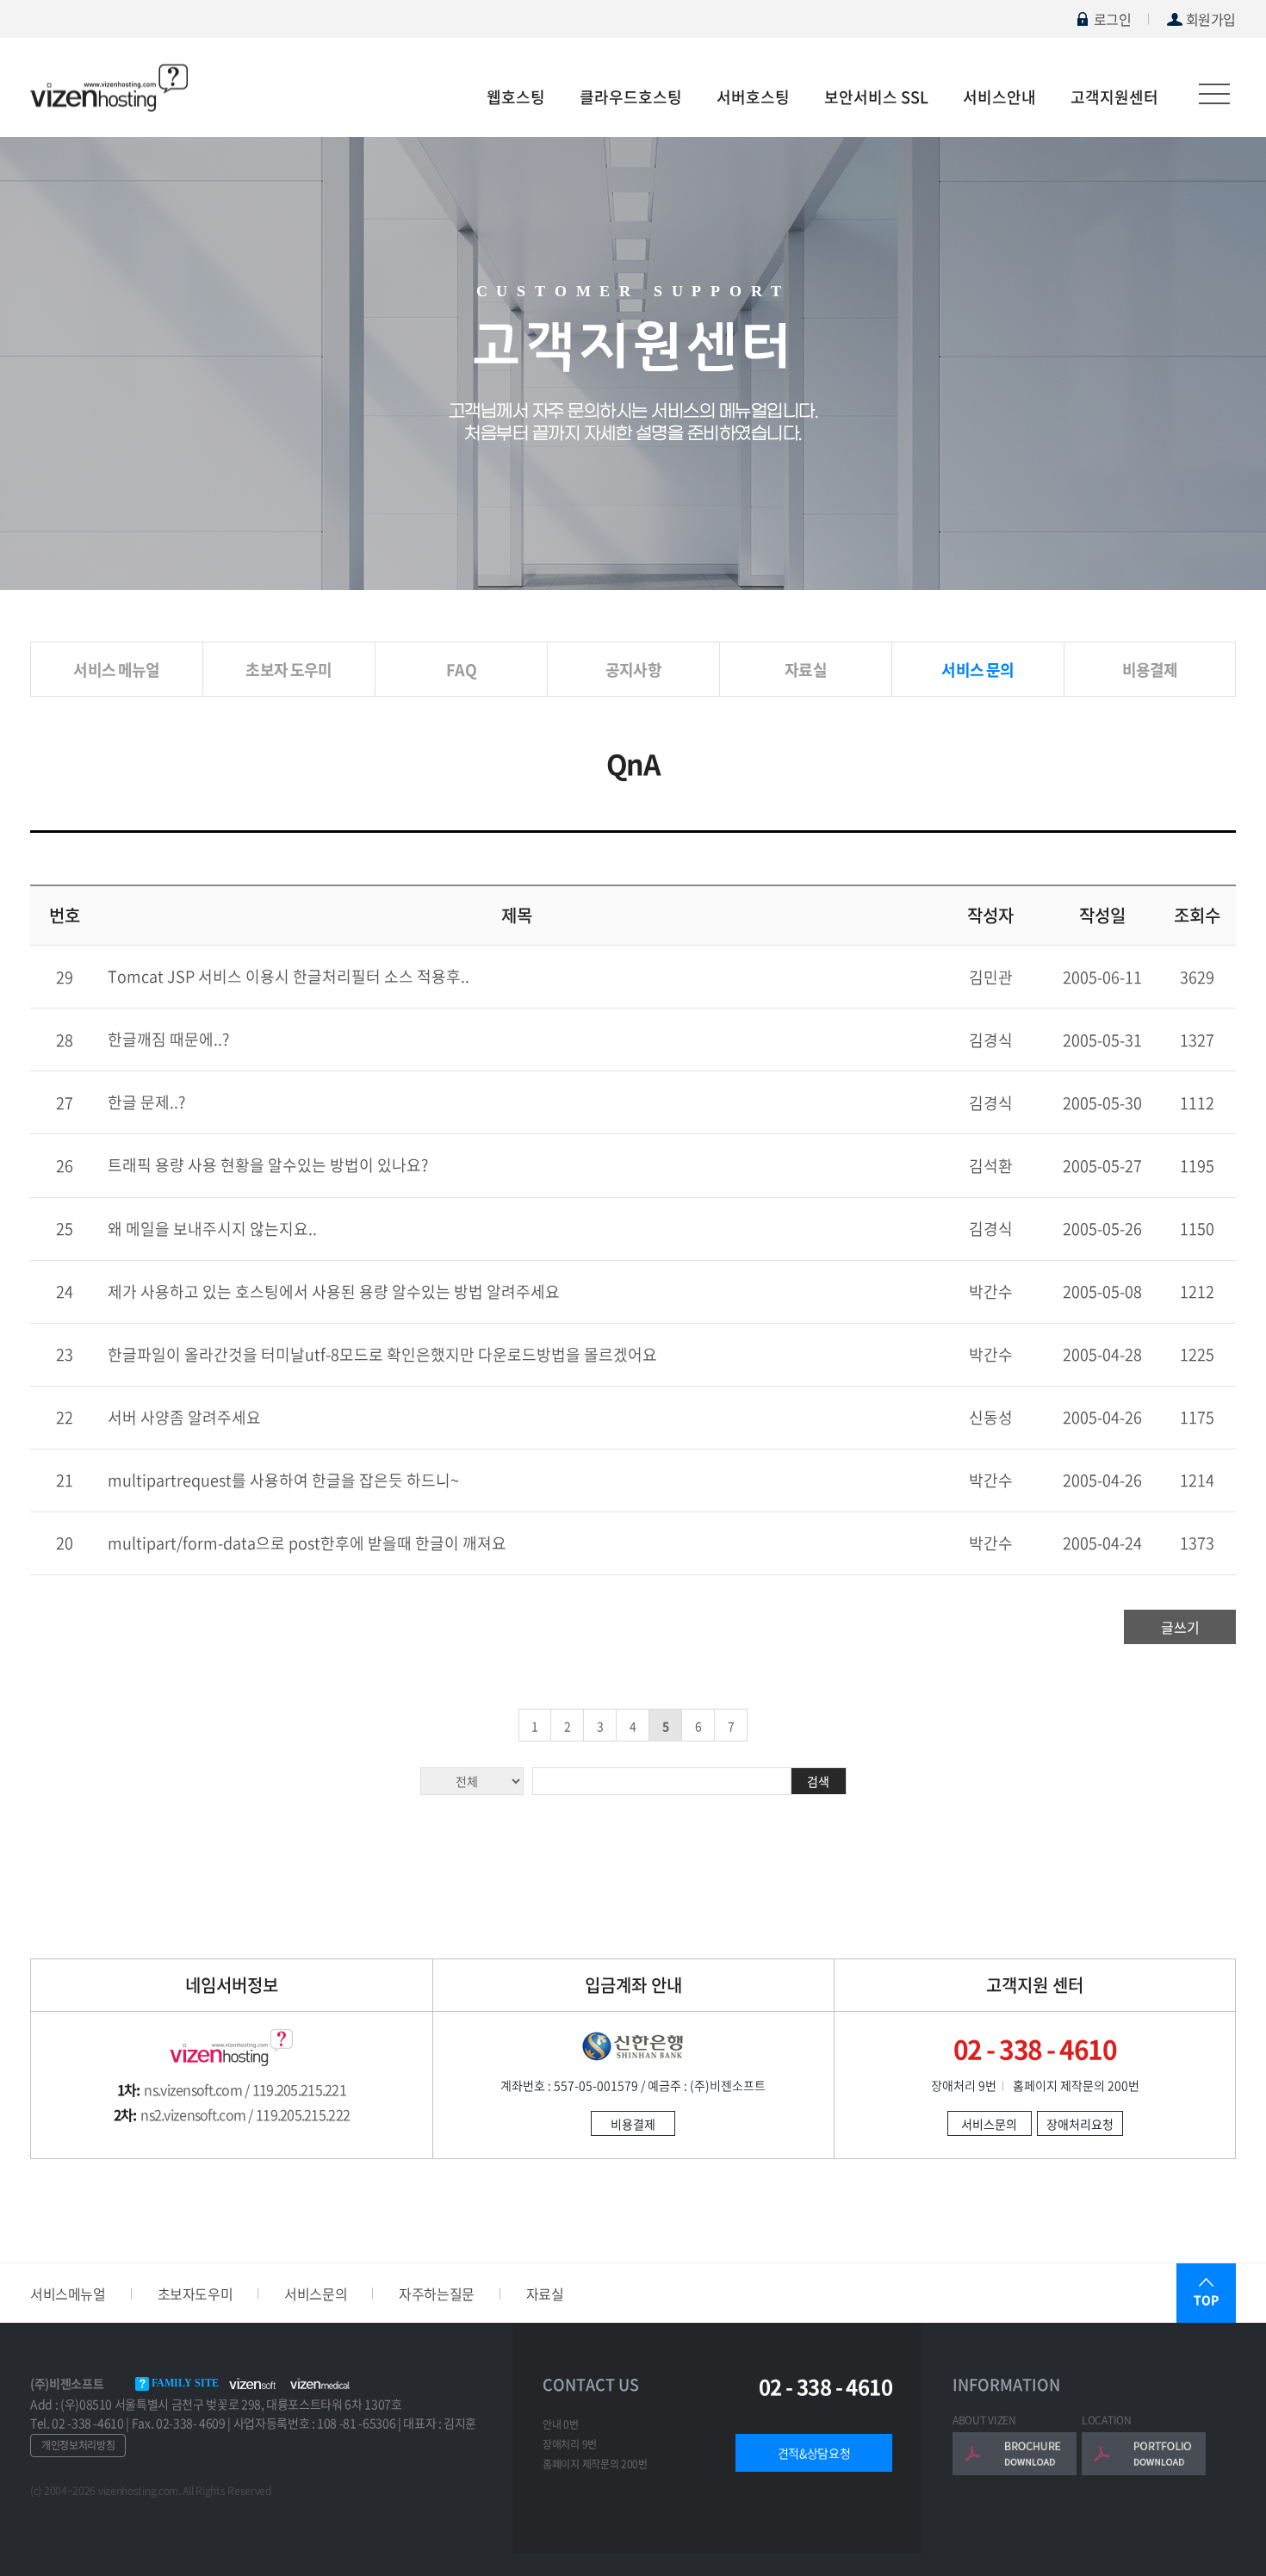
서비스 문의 (977, 670)
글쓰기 (1180, 1627)
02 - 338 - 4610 (825, 2387)
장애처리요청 (1080, 2124)
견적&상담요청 (814, 2453)
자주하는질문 (437, 2294)
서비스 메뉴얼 (116, 670)
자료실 (806, 670)
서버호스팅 (753, 97)
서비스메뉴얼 (68, 2294)
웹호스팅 (516, 97)
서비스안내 (999, 97)
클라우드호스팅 (631, 97)
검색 (818, 1781)
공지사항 (633, 670)
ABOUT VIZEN (984, 2420)
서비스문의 (989, 2124)
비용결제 (1150, 670)
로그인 (1113, 19)
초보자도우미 (195, 2294)
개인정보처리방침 (78, 2445)
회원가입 (1211, 19)
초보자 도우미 (289, 670)
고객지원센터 (1114, 97)
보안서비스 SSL (876, 97)
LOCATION (1107, 2420)
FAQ (461, 670)
